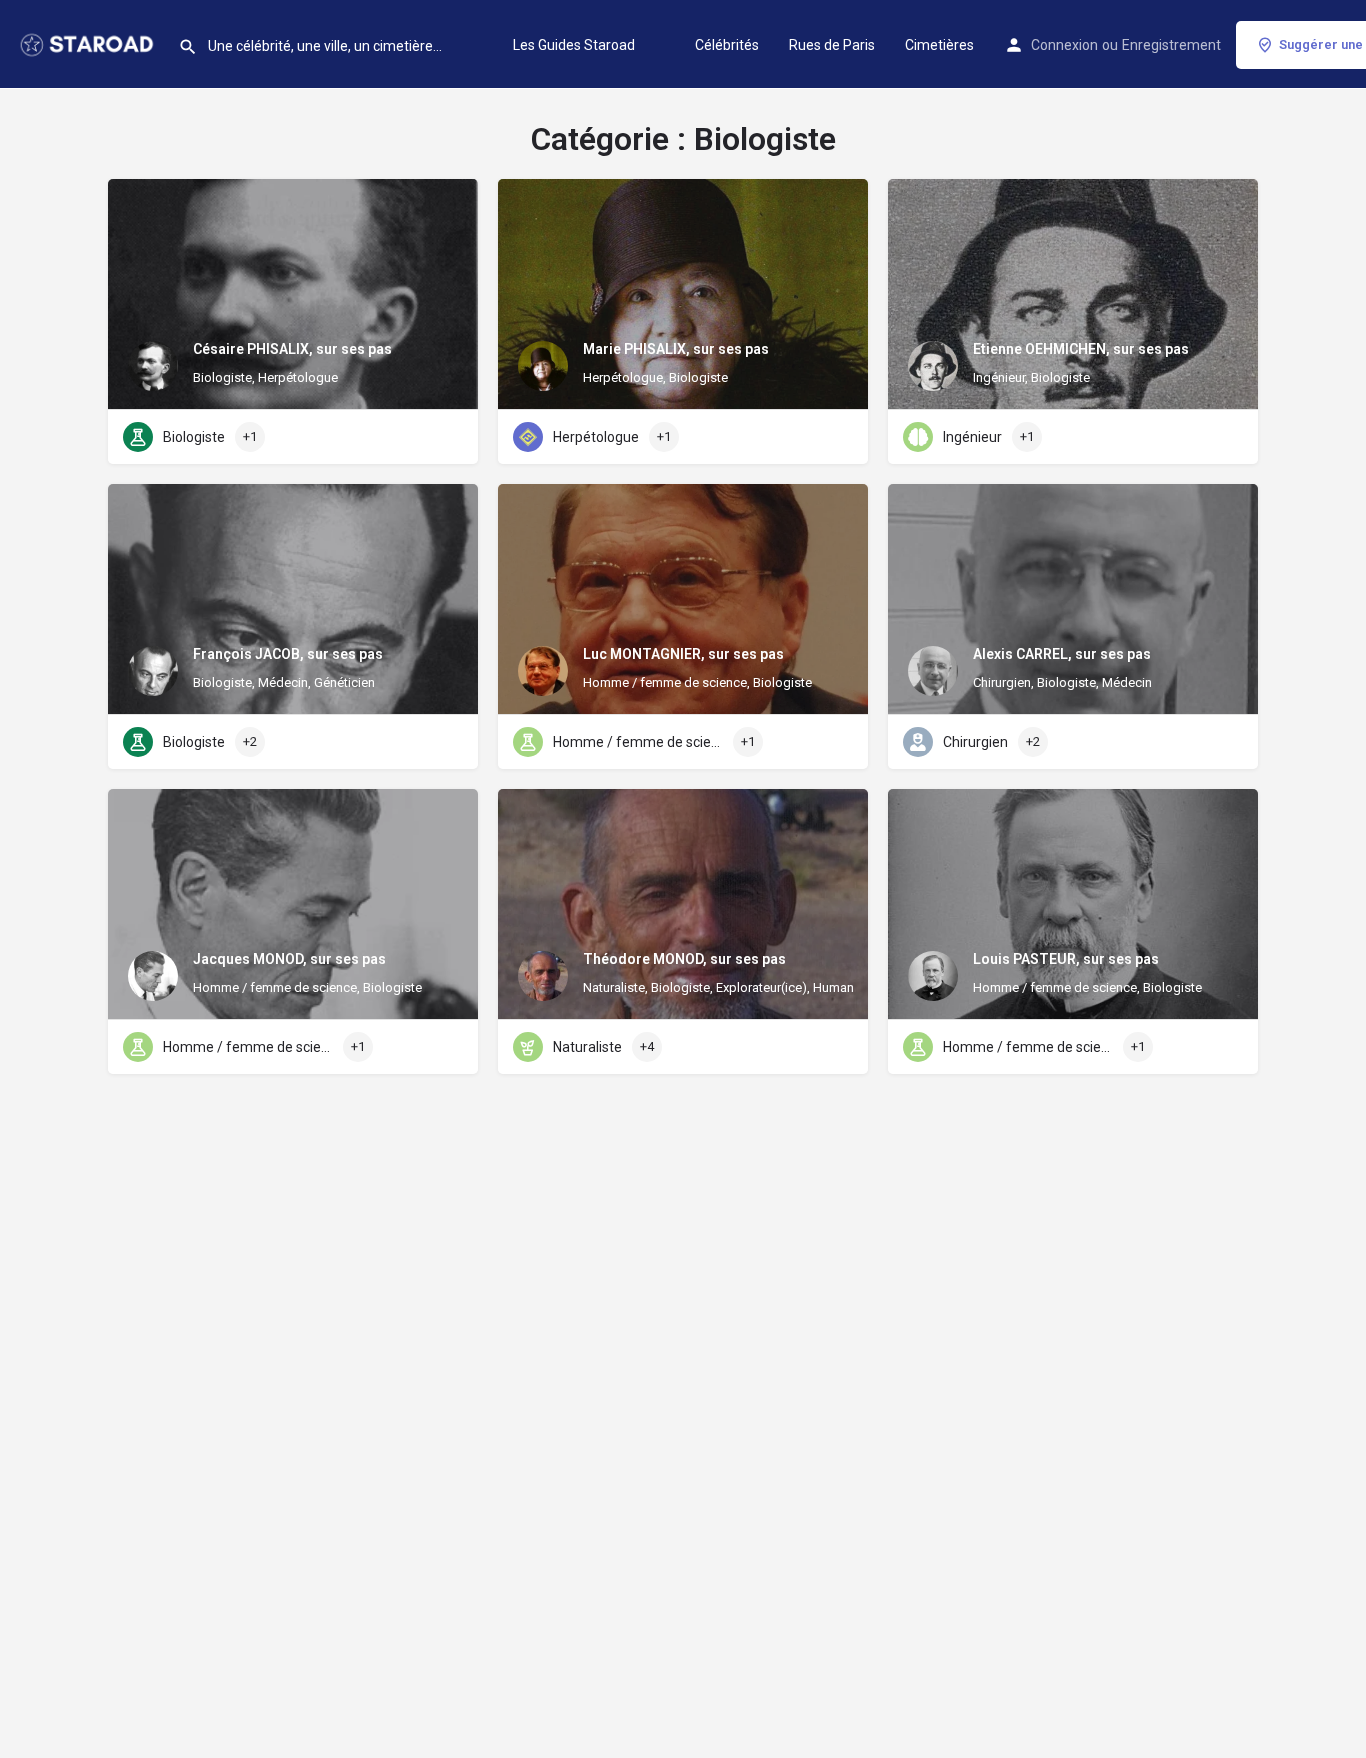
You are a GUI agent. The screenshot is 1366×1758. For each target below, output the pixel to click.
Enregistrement (1171, 45)
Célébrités (727, 45)
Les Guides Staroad (574, 45)
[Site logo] (89, 43)
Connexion (1064, 45)
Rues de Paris (832, 45)
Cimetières (939, 45)
